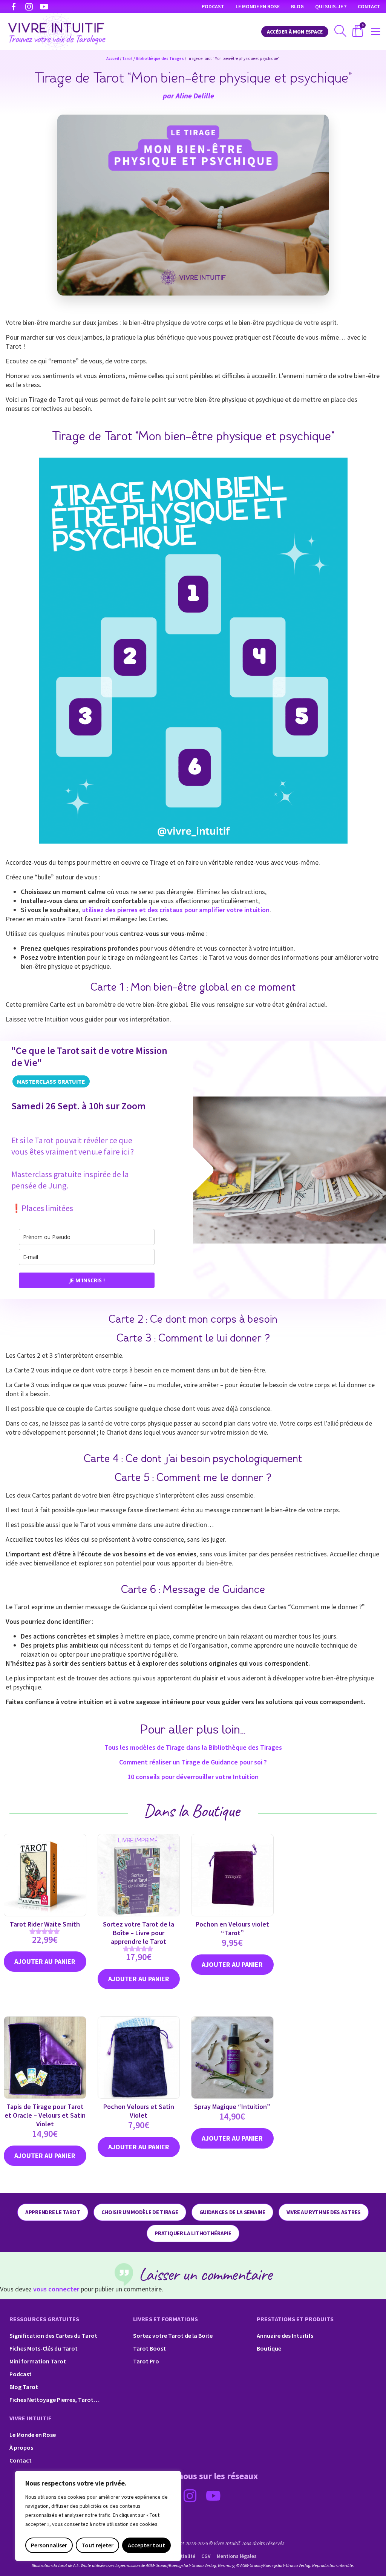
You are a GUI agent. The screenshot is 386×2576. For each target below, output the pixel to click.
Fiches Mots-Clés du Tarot (44, 2348)
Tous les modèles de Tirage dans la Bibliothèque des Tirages (193, 1747)
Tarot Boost (149, 2348)
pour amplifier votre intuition (176, 910)
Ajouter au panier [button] (139, 1979)
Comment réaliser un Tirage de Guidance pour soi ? (193, 1762)
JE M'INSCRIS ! (87, 1280)
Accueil (113, 58)
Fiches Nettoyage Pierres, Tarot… (54, 2400)
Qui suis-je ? (331, 6)
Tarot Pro (146, 2361)
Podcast (213, 6)
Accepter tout (146, 2545)
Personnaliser (49, 2545)
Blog (297, 6)
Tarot (127, 58)
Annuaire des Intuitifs (285, 2336)
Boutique (269, 2348)
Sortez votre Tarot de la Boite (173, 2336)
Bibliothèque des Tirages (160, 58)
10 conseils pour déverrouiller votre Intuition (193, 1777)
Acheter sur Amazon (45, 1962)
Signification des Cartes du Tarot (53, 2336)
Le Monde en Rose (258, 6)
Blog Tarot (24, 2387)
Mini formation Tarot (38, 2361)
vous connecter (56, 2289)
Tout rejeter (97, 2545)
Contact (369, 6)
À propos (21, 2447)
